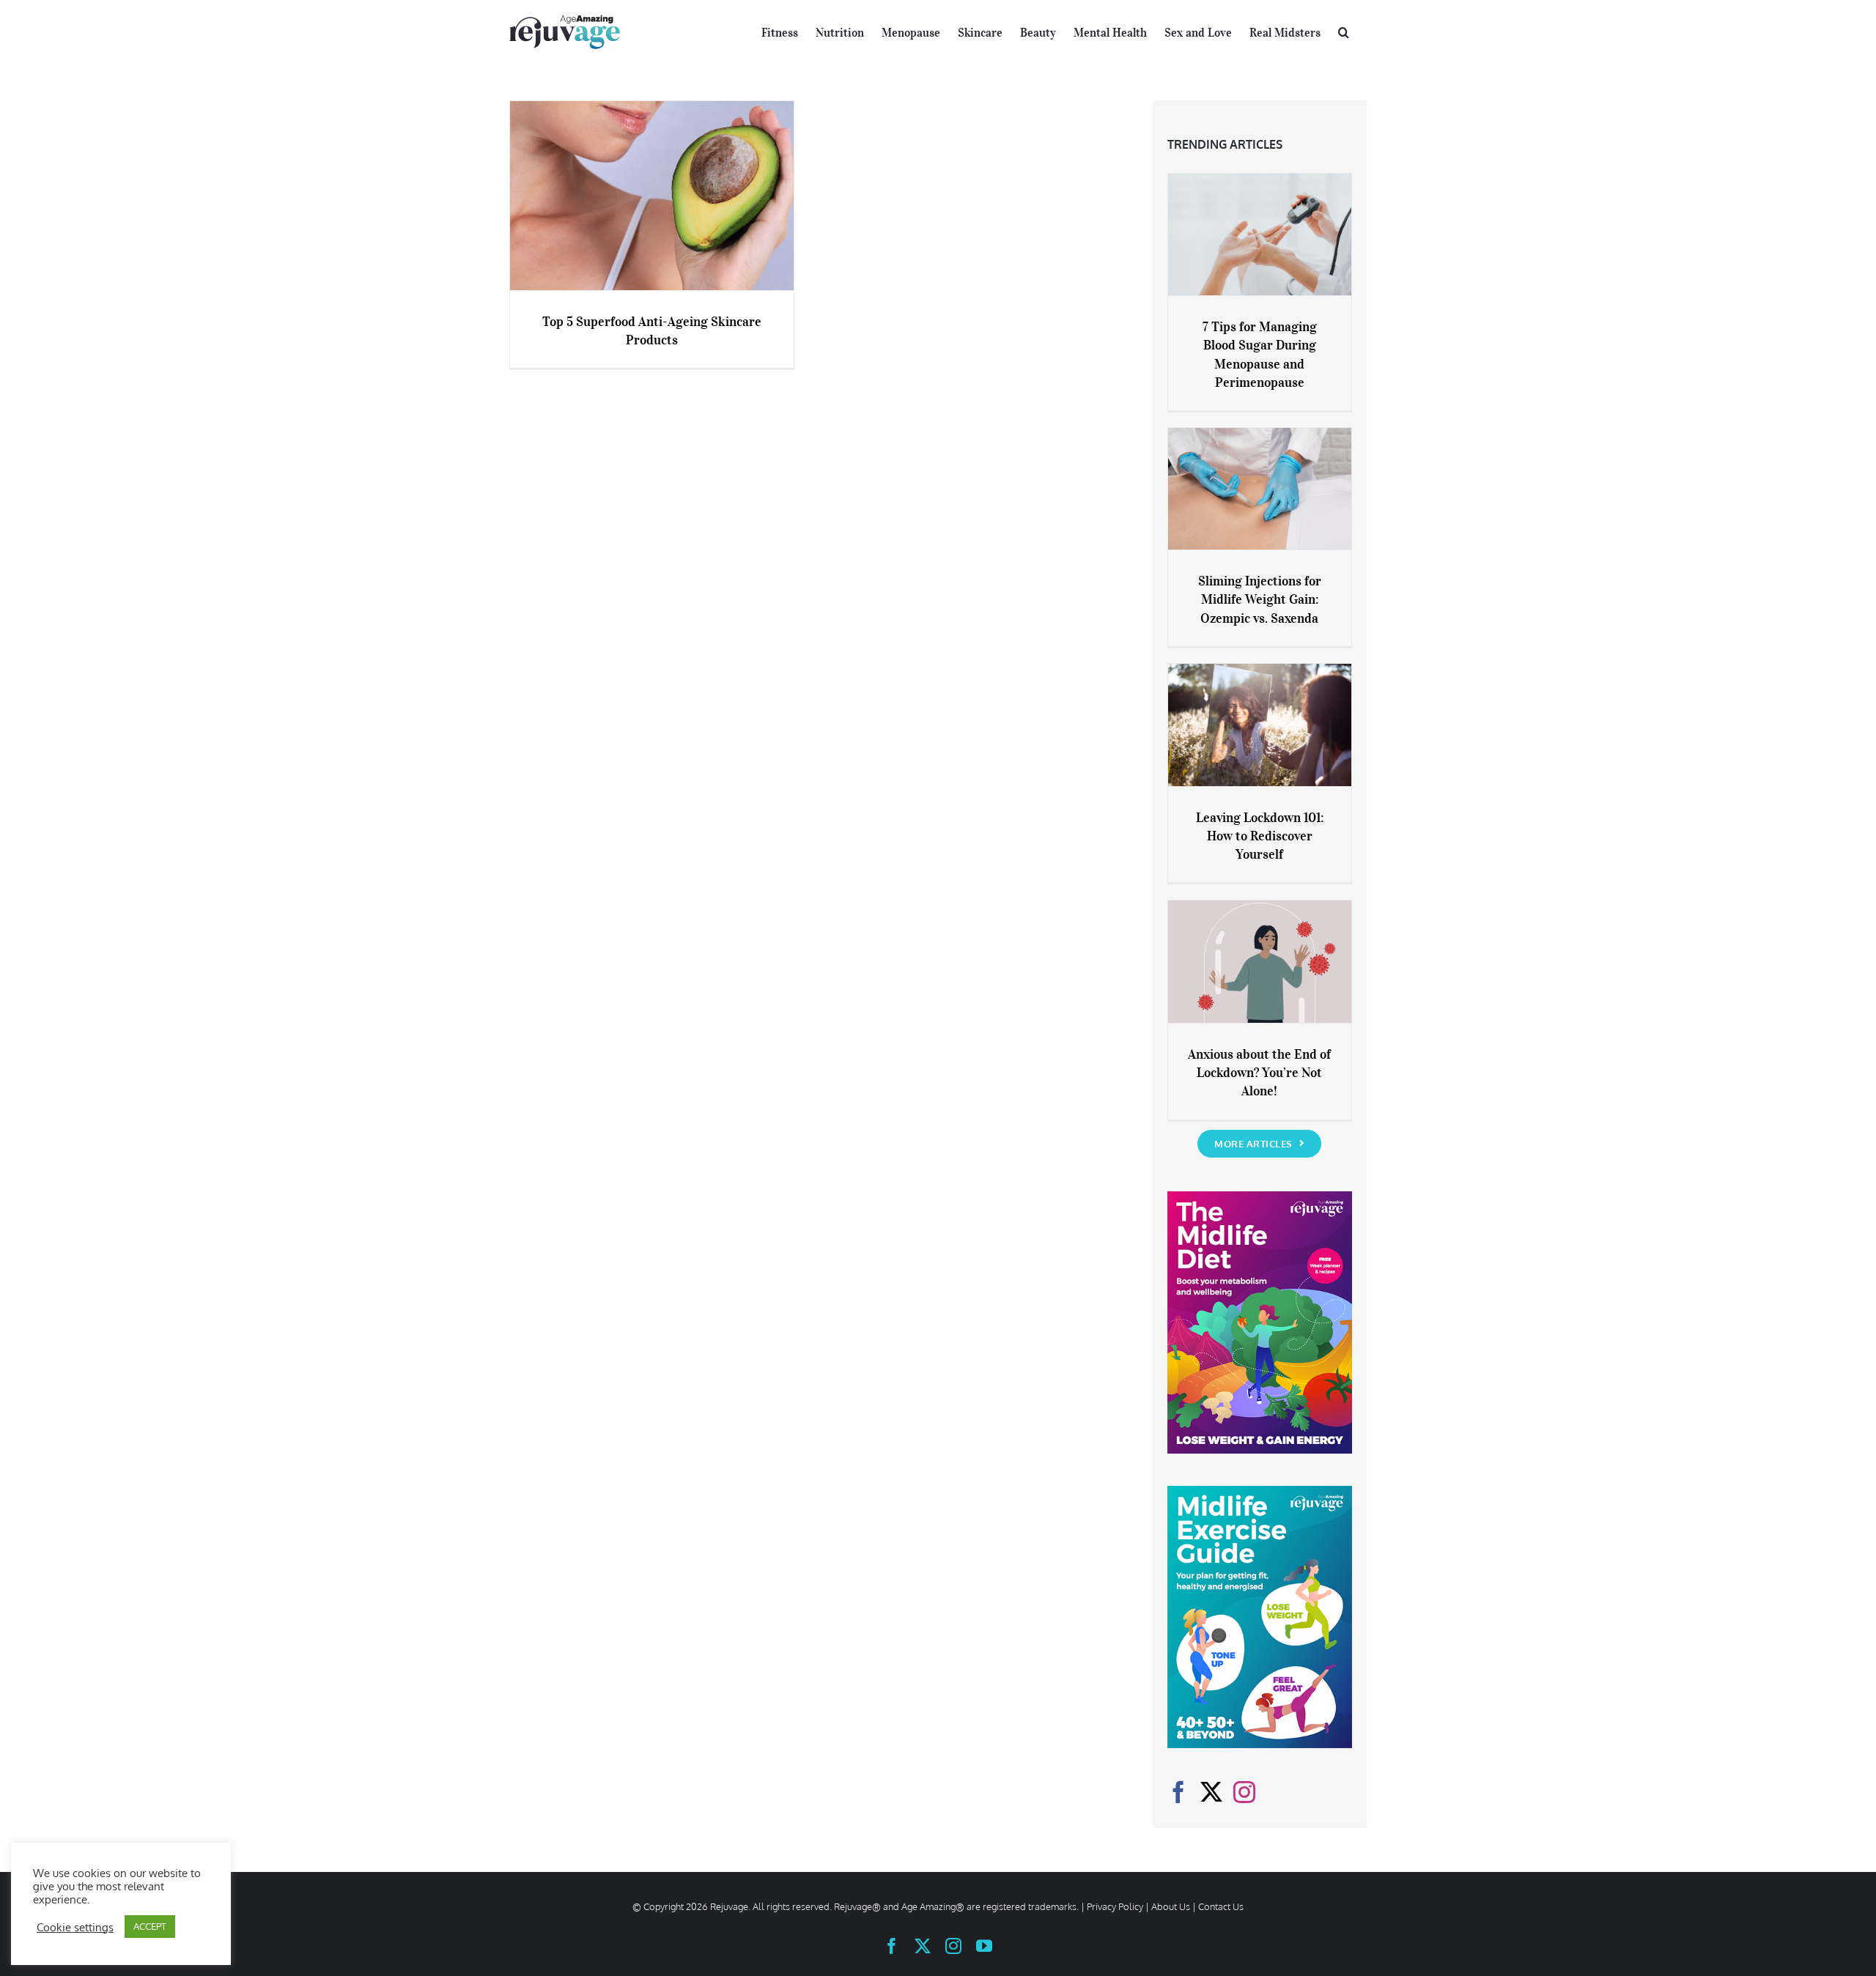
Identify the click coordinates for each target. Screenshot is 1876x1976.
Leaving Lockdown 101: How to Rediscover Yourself (1260, 836)
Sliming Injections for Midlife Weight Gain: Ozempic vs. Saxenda (1260, 599)
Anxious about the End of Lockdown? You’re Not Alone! (1259, 1073)
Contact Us (1221, 1906)
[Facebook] (1178, 1792)
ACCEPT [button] (150, 1926)
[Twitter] (1211, 1792)
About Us (1171, 1906)
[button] (1344, 31)
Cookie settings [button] (75, 1927)
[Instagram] (1244, 1792)
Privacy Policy (1115, 1906)
